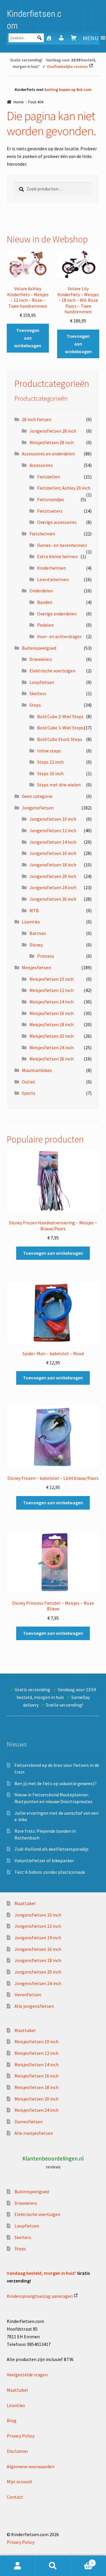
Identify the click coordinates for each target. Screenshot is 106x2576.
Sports (29, 1093)
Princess (46, 956)
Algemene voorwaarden (31, 2466)
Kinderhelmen (52, 568)
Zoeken (53, 2566)
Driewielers (41, 659)
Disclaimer (18, 2451)
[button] (91, 38)
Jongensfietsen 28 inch (53, 431)
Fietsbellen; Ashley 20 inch (64, 488)
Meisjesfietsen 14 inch (52, 1002)
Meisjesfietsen (36, 967)
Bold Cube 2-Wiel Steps (60, 716)
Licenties (31, 922)
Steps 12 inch (50, 762)
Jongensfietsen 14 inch (53, 842)
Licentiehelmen (53, 579)
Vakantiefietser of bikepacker (44, 1860)
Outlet (29, 1082)
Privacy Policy (21, 2436)
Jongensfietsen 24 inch (53, 887)
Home (19, 102)
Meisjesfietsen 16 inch (52, 1013)
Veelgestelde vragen (27, 2375)
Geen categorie (37, 796)
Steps (35, 705)
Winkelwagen (82, 2561)
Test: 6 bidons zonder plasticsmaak (50, 1872)
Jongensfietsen (38, 808)
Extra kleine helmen (57, 556)
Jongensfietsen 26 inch (53, 899)
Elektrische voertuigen (52, 671)
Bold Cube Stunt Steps (60, 739)
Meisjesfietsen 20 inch (52, 1036)
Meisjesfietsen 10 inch (52, 979)
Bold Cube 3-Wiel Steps (60, 728)
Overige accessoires (57, 522)
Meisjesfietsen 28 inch (52, 442)
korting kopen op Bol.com (68, 89)
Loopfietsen (42, 682)
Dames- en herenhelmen (62, 545)
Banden (45, 602)
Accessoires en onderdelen (48, 454)
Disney (36, 945)
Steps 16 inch (50, 773)
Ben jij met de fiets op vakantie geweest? (56, 1783)
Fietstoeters (50, 511)
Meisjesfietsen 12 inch (52, 990)
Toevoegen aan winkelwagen (28, 338)
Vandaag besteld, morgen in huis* (42, 2273)
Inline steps (49, 751)
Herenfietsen (28, 1995)
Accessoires (41, 465)
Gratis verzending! (26, 60)
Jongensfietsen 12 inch (53, 830)
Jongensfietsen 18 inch (53, 865)
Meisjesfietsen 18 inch (52, 1024)
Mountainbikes (37, 1070)
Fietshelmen (42, 534)
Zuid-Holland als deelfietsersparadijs (52, 1849)
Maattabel (25, 1903)
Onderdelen (41, 591)
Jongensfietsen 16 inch (53, 853)
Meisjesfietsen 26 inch (52, 1059)
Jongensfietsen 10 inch (53, 819)
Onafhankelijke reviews (67, 66)
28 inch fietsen (37, 419)
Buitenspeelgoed (39, 648)
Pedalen (45, 625)
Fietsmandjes (51, 499)
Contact (15, 2497)
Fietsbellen (49, 477)
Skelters (38, 693)
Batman (38, 933)
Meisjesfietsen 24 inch (52, 1047)
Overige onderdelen (57, 614)
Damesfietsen (29, 2122)
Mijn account (20, 2482)
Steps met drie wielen (59, 785)
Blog (12, 2420)
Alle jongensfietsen (34, 2006)
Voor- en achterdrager (59, 636)
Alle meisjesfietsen (34, 2133)
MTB (34, 910)
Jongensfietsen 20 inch (53, 876)
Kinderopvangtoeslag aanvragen (40, 2296)
